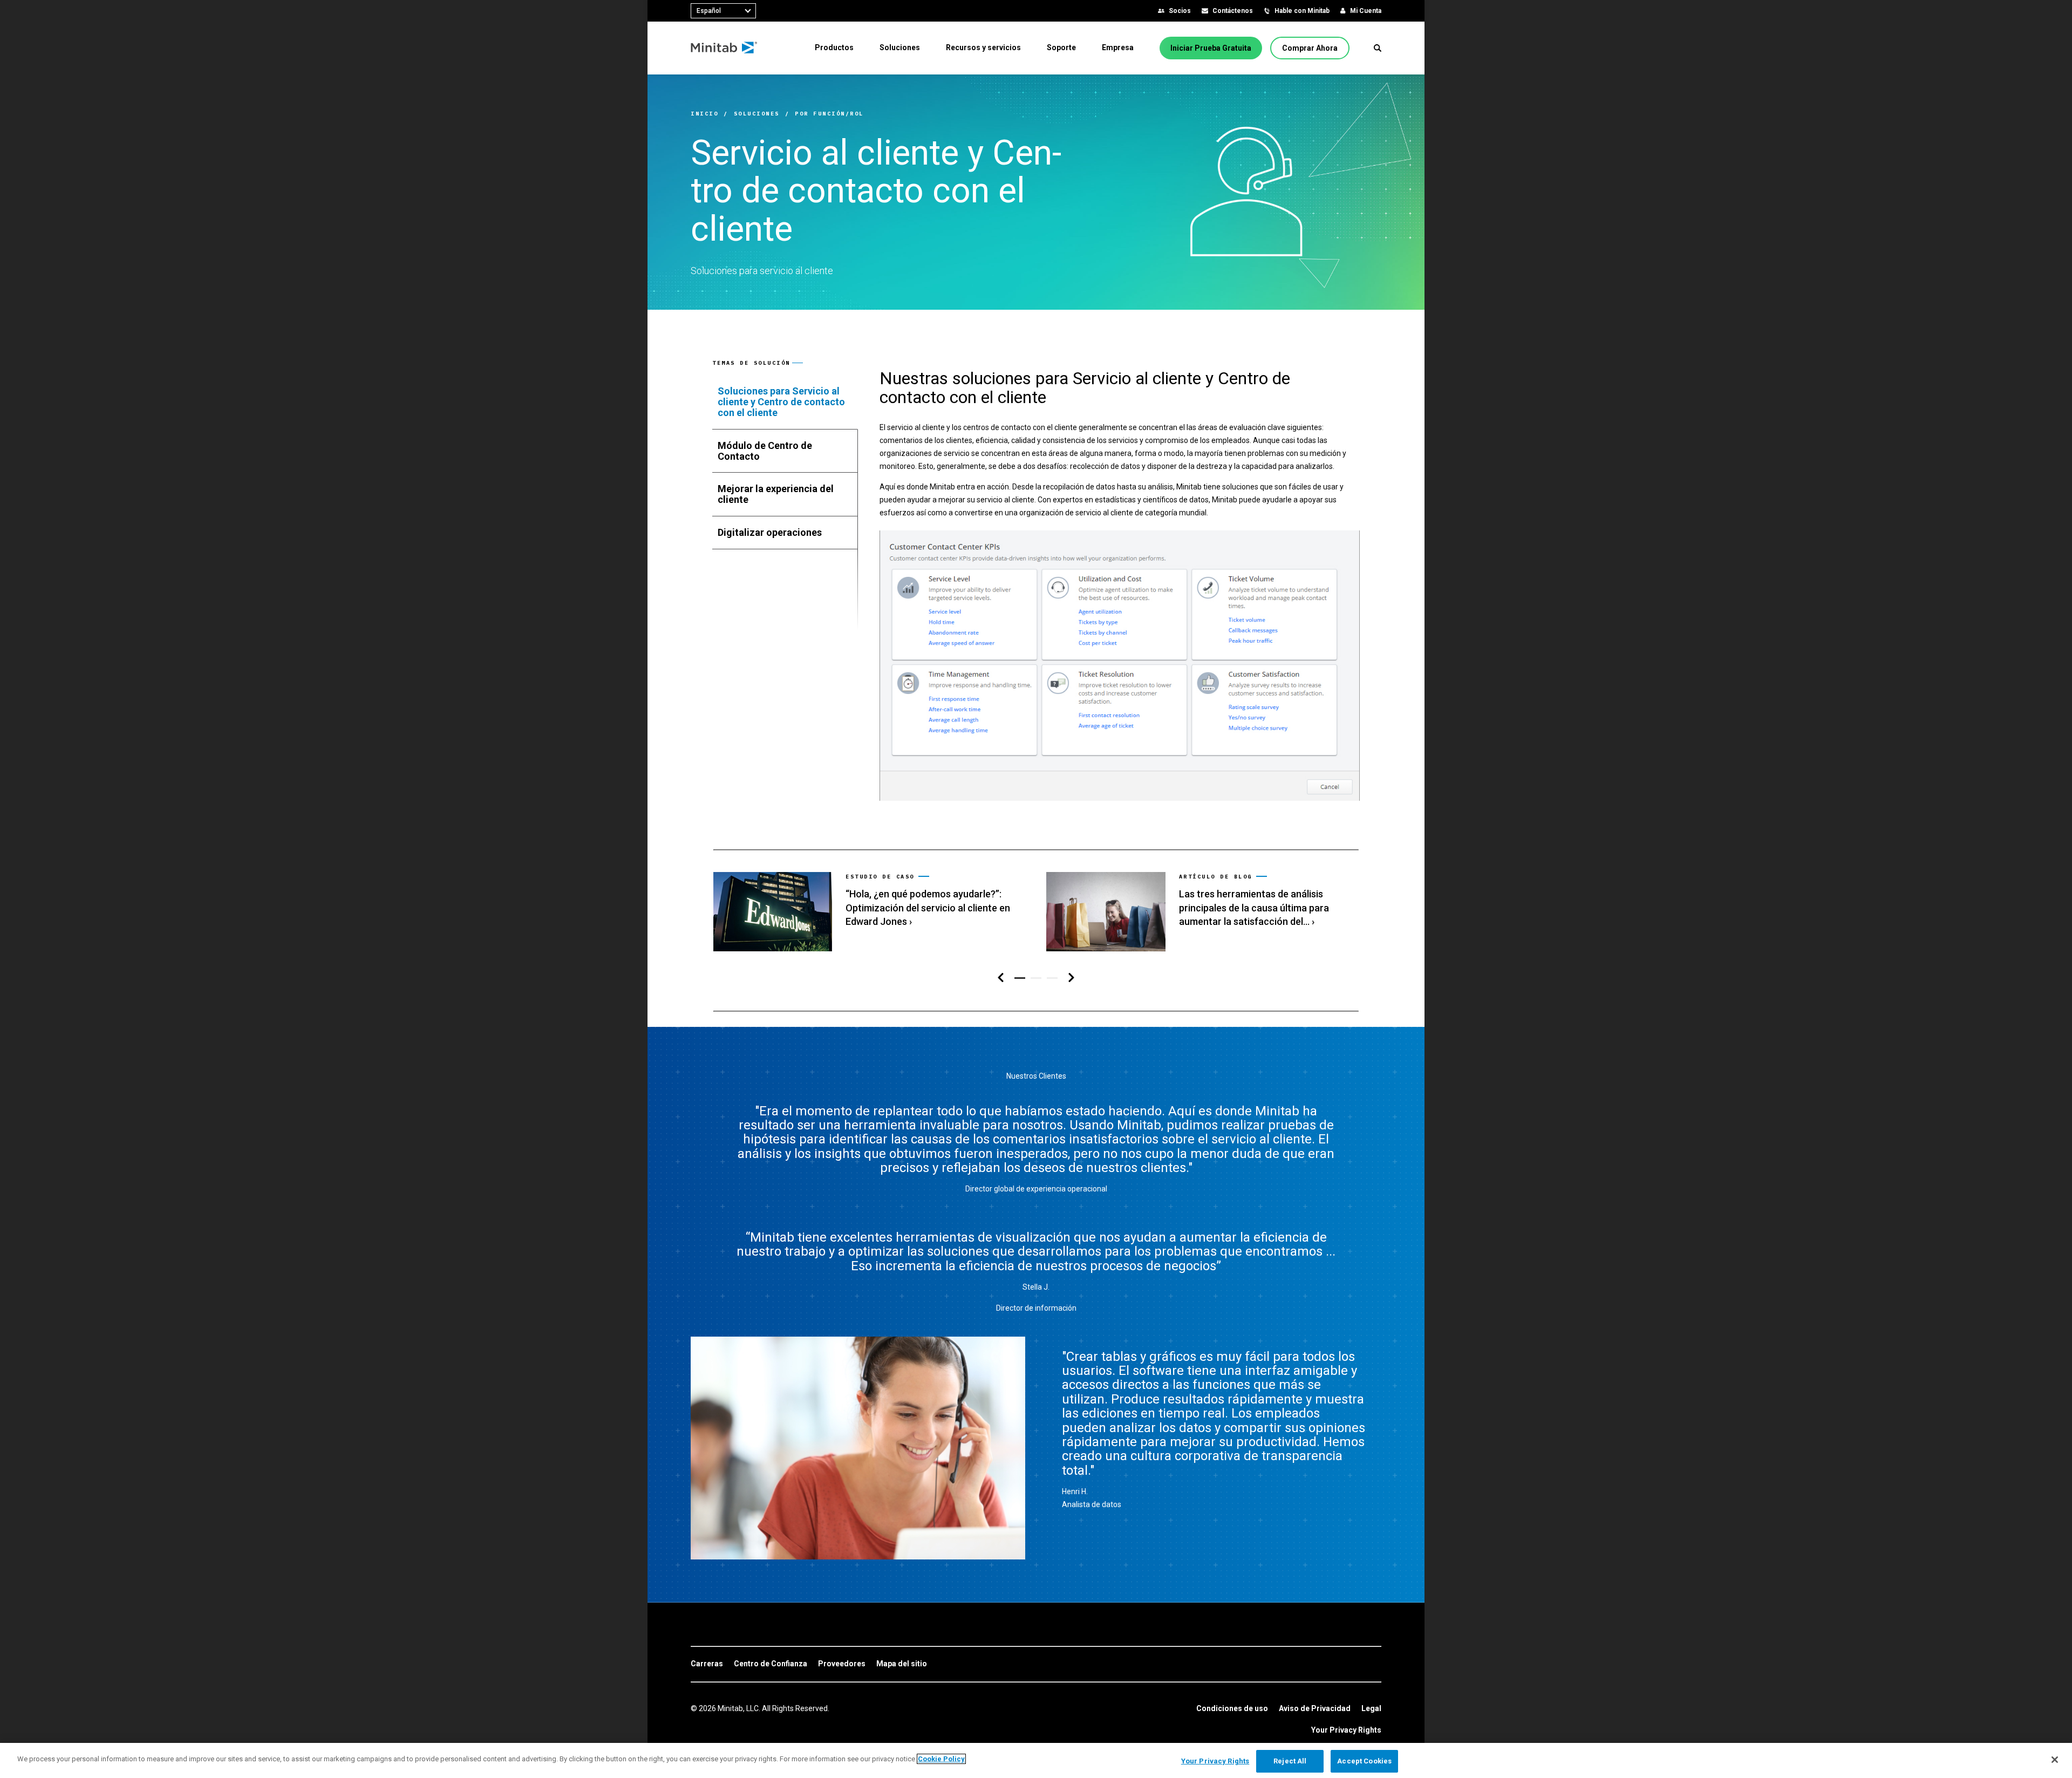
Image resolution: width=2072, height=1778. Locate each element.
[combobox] (723, 11)
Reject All (1290, 1761)
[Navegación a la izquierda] (1001, 978)
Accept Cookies (1364, 1761)
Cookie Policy (941, 1759)
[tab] (785, 402)
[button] (1378, 48)
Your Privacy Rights (1346, 1730)
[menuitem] (834, 47)
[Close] (2055, 1760)
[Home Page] (724, 48)
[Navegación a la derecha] (1071, 978)
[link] (869, 912)
